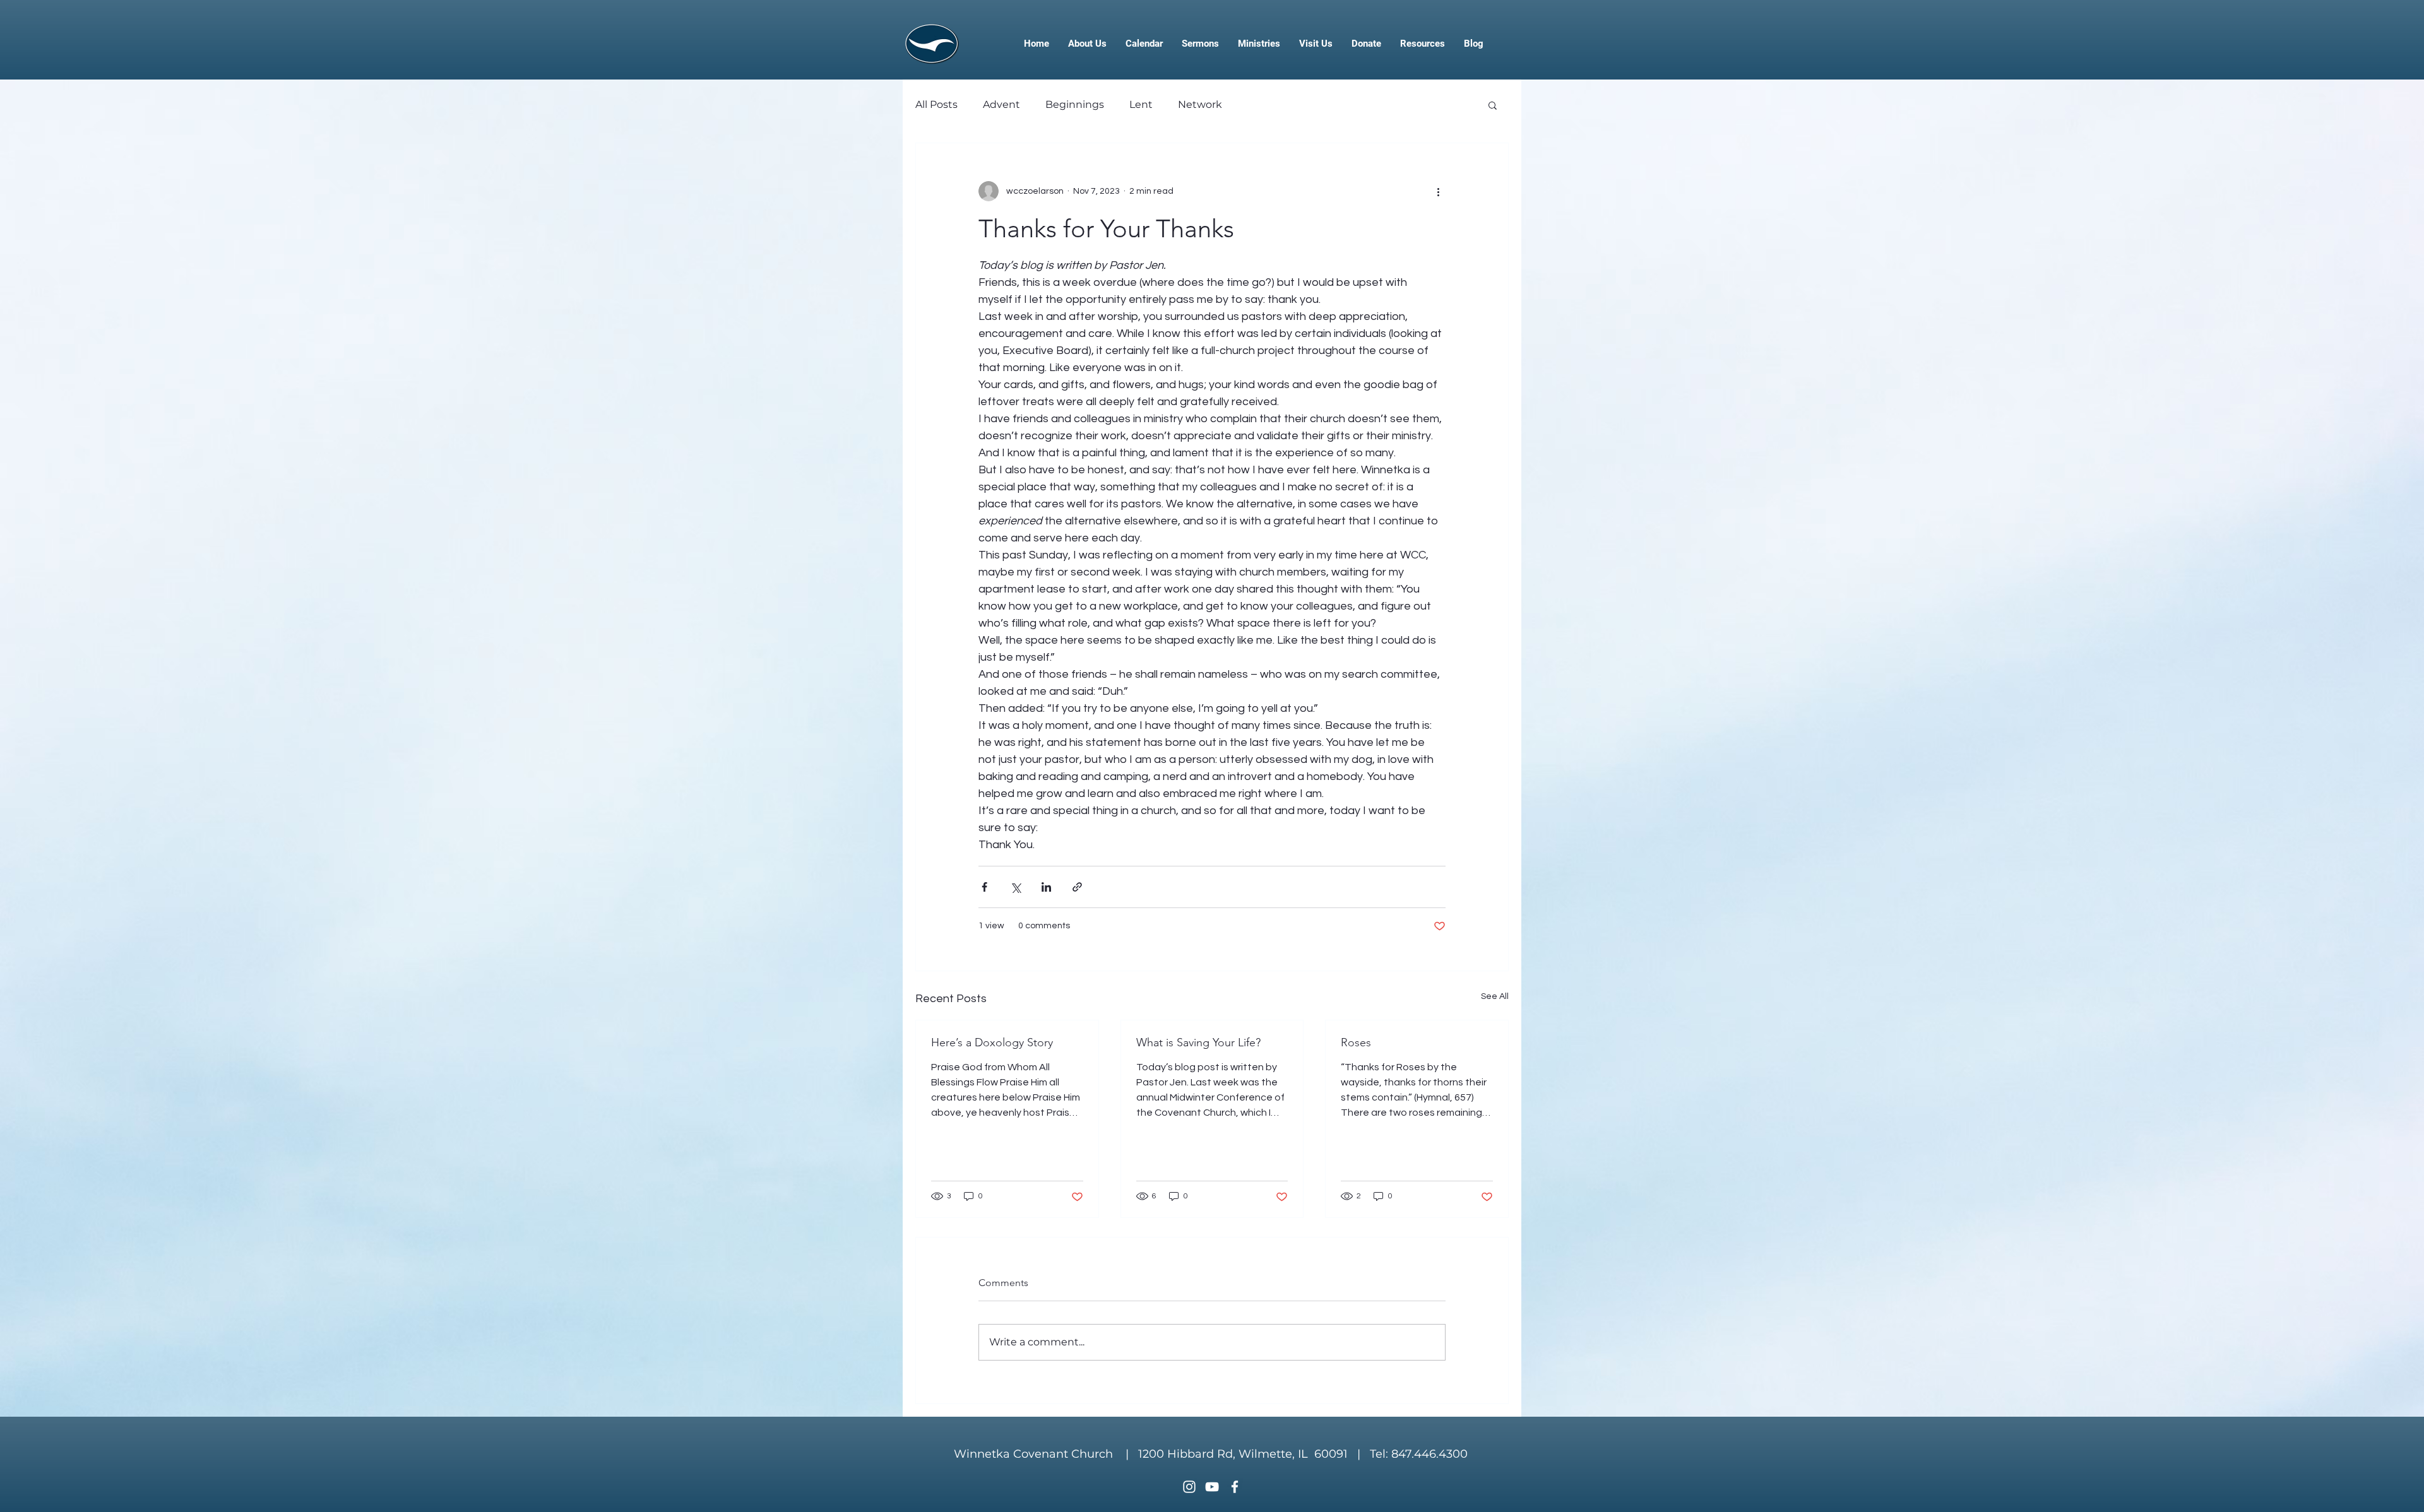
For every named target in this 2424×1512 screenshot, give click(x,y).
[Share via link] (1077, 887)
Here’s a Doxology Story (992, 1042)
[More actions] (1438, 191)
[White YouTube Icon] (1212, 1487)
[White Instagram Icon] (1189, 1487)
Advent (1001, 104)
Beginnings (1075, 104)
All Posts (936, 104)
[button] (1493, 105)
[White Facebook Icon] (1235, 1487)
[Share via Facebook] (984, 887)
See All (1495, 996)
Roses (1356, 1042)
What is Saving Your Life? (1198, 1042)
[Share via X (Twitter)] (1015, 887)
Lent (1141, 104)
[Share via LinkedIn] (1046, 887)
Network (1200, 104)
